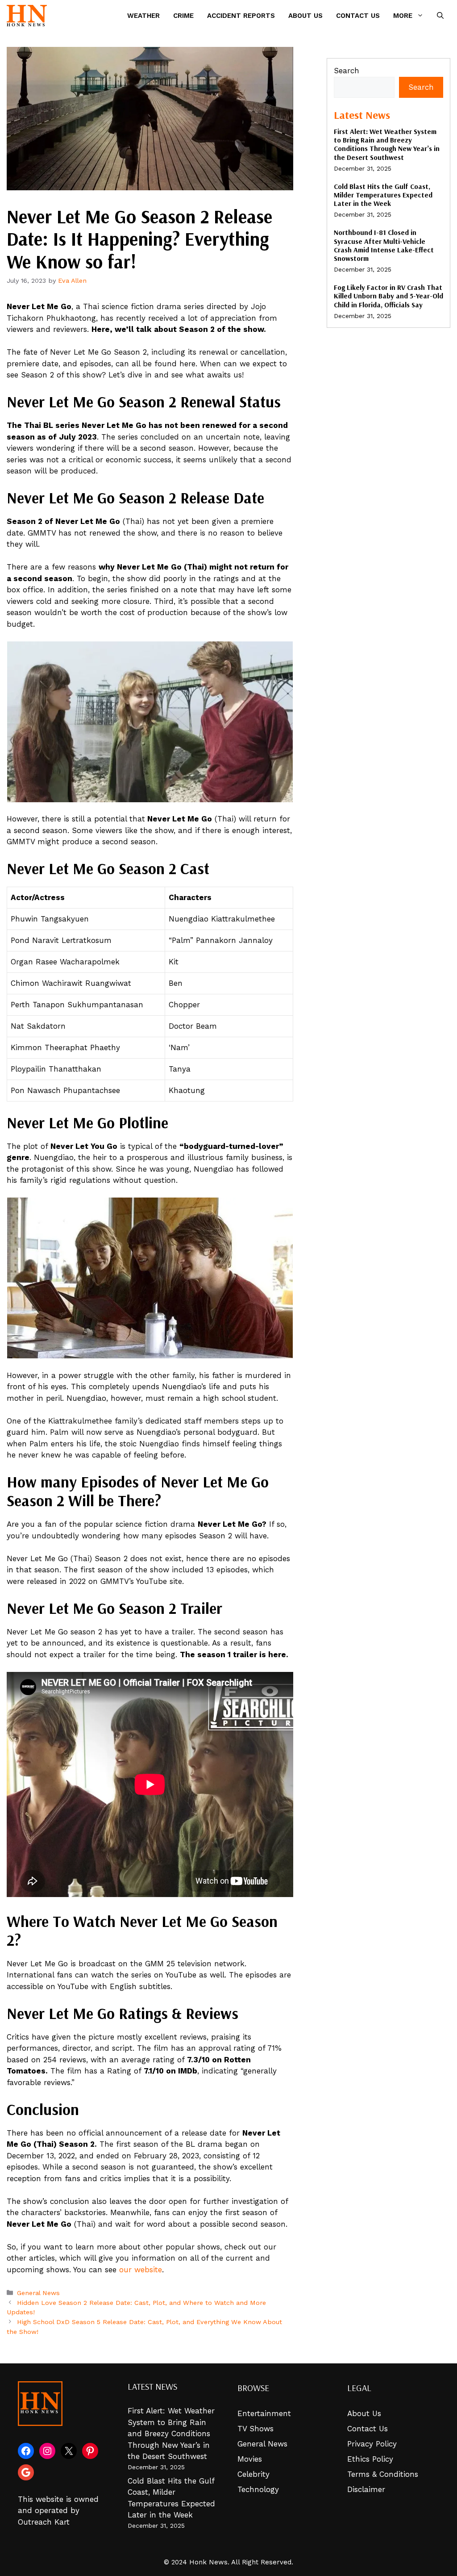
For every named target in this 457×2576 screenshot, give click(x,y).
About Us (305, 16)
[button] (440, 16)
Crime (183, 16)
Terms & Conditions (383, 2474)
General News (38, 2293)
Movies (250, 2459)
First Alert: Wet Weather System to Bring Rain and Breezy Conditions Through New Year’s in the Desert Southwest (387, 144)
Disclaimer (366, 2489)
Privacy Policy (372, 2444)
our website (139, 2270)
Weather (143, 16)
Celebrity (253, 2474)
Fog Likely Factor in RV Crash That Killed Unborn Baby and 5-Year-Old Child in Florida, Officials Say (388, 296)
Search (347, 71)
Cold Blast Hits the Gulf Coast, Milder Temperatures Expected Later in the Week (383, 195)
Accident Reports (241, 16)
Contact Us (358, 16)
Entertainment (264, 2413)
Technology (258, 2489)
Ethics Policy (370, 2459)
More (403, 16)
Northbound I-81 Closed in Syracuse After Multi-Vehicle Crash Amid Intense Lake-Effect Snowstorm (384, 245)
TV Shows (256, 2429)
